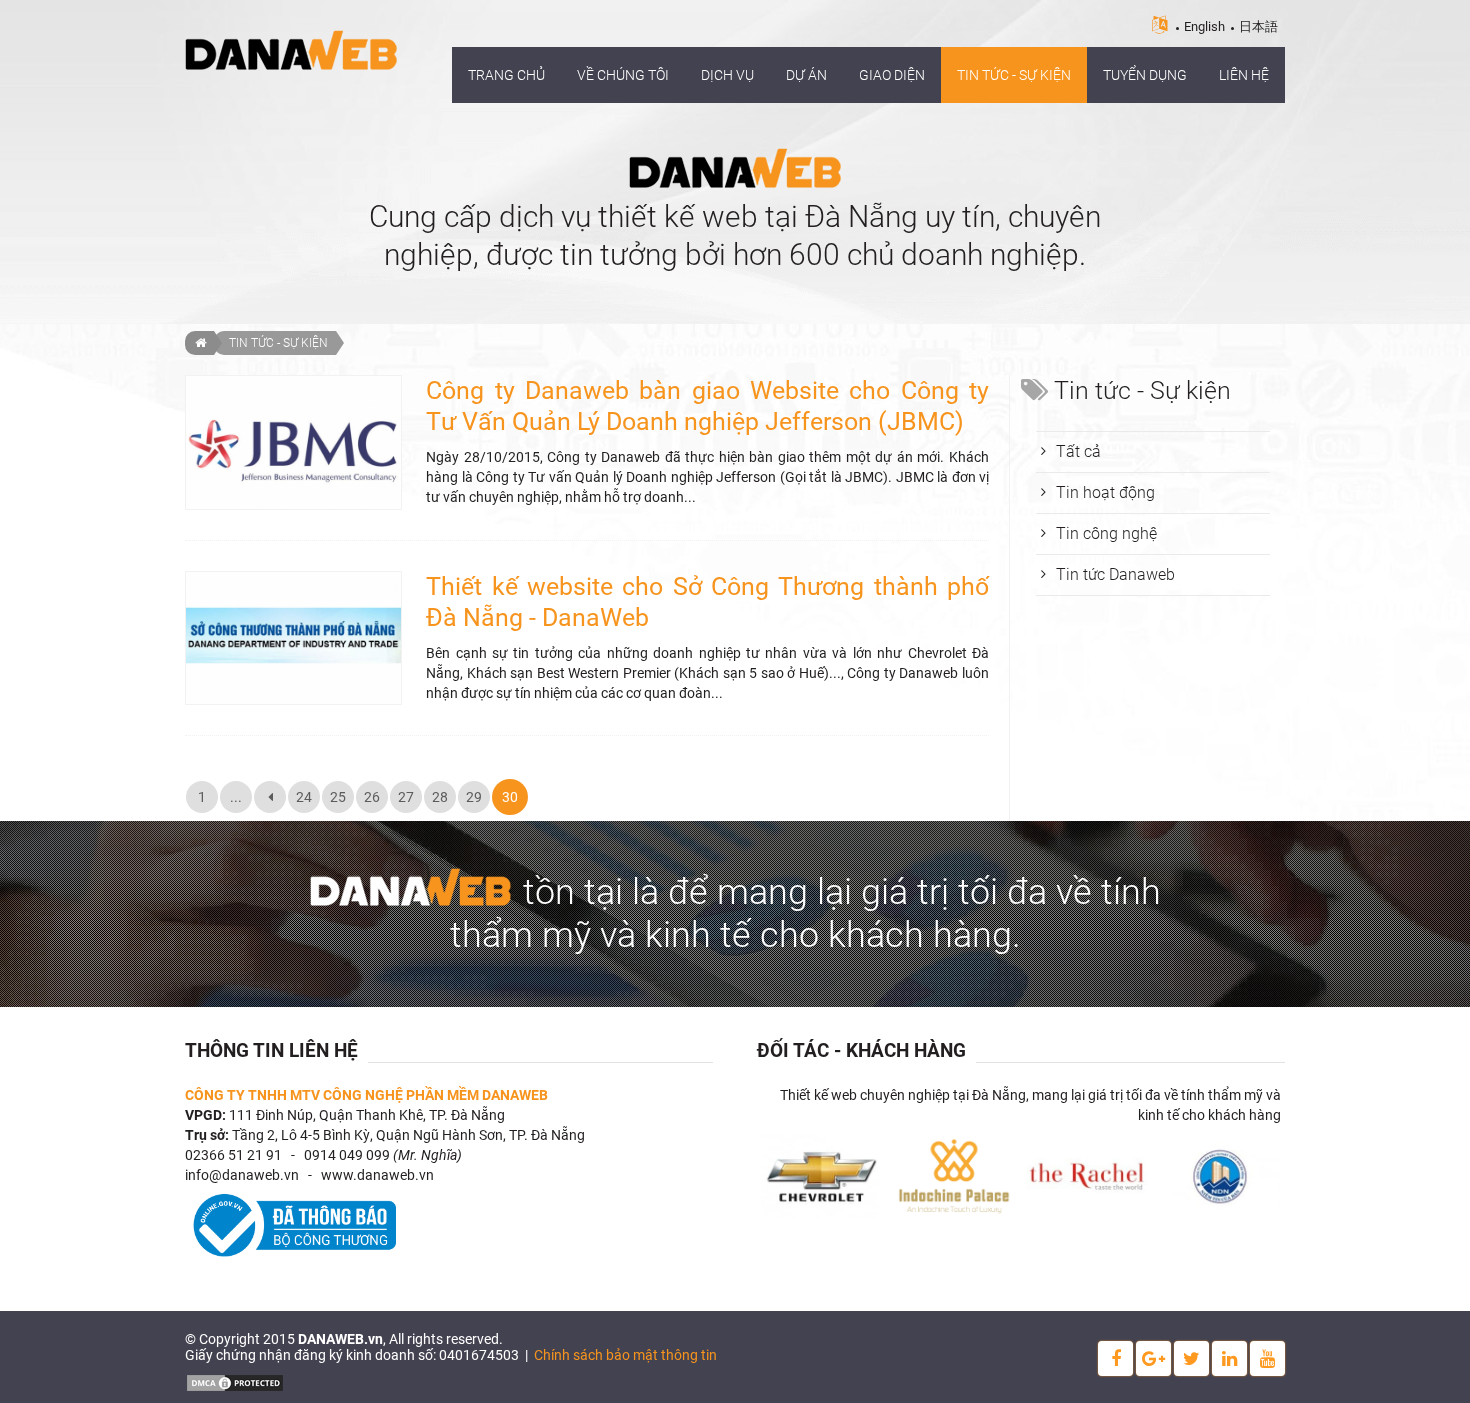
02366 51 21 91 (233, 1155)
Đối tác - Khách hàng (861, 1050)
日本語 (1258, 26)
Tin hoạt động (1105, 492)
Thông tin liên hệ (271, 1050)
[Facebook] (1115, 1358)
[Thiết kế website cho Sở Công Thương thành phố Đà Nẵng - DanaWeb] (293, 637)
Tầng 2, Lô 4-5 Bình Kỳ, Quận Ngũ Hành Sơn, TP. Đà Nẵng (408, 1135)
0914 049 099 (347, 1155)
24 (304, 797)
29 (474, 797)
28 (440, 797)
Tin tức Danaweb (1115, 574)
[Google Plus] (1153, 1358)
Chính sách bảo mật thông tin (625, 1355)
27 (406, 797)
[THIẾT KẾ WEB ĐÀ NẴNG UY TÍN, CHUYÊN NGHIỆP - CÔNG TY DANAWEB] (291, 49)
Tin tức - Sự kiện (278, 343)
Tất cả (1078, 451)
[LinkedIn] (1229, 1358)
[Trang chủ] (199, 343)
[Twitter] (1191, 1358)
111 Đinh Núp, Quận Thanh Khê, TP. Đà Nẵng (367, 1115)
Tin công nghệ (1106, 533)
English (1204, 26)
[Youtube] (1267, 1358)
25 (338, 797)
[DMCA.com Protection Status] (235, 1381)
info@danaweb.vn (242, 1175)
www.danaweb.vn (377, 1175)
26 (372, 797)
